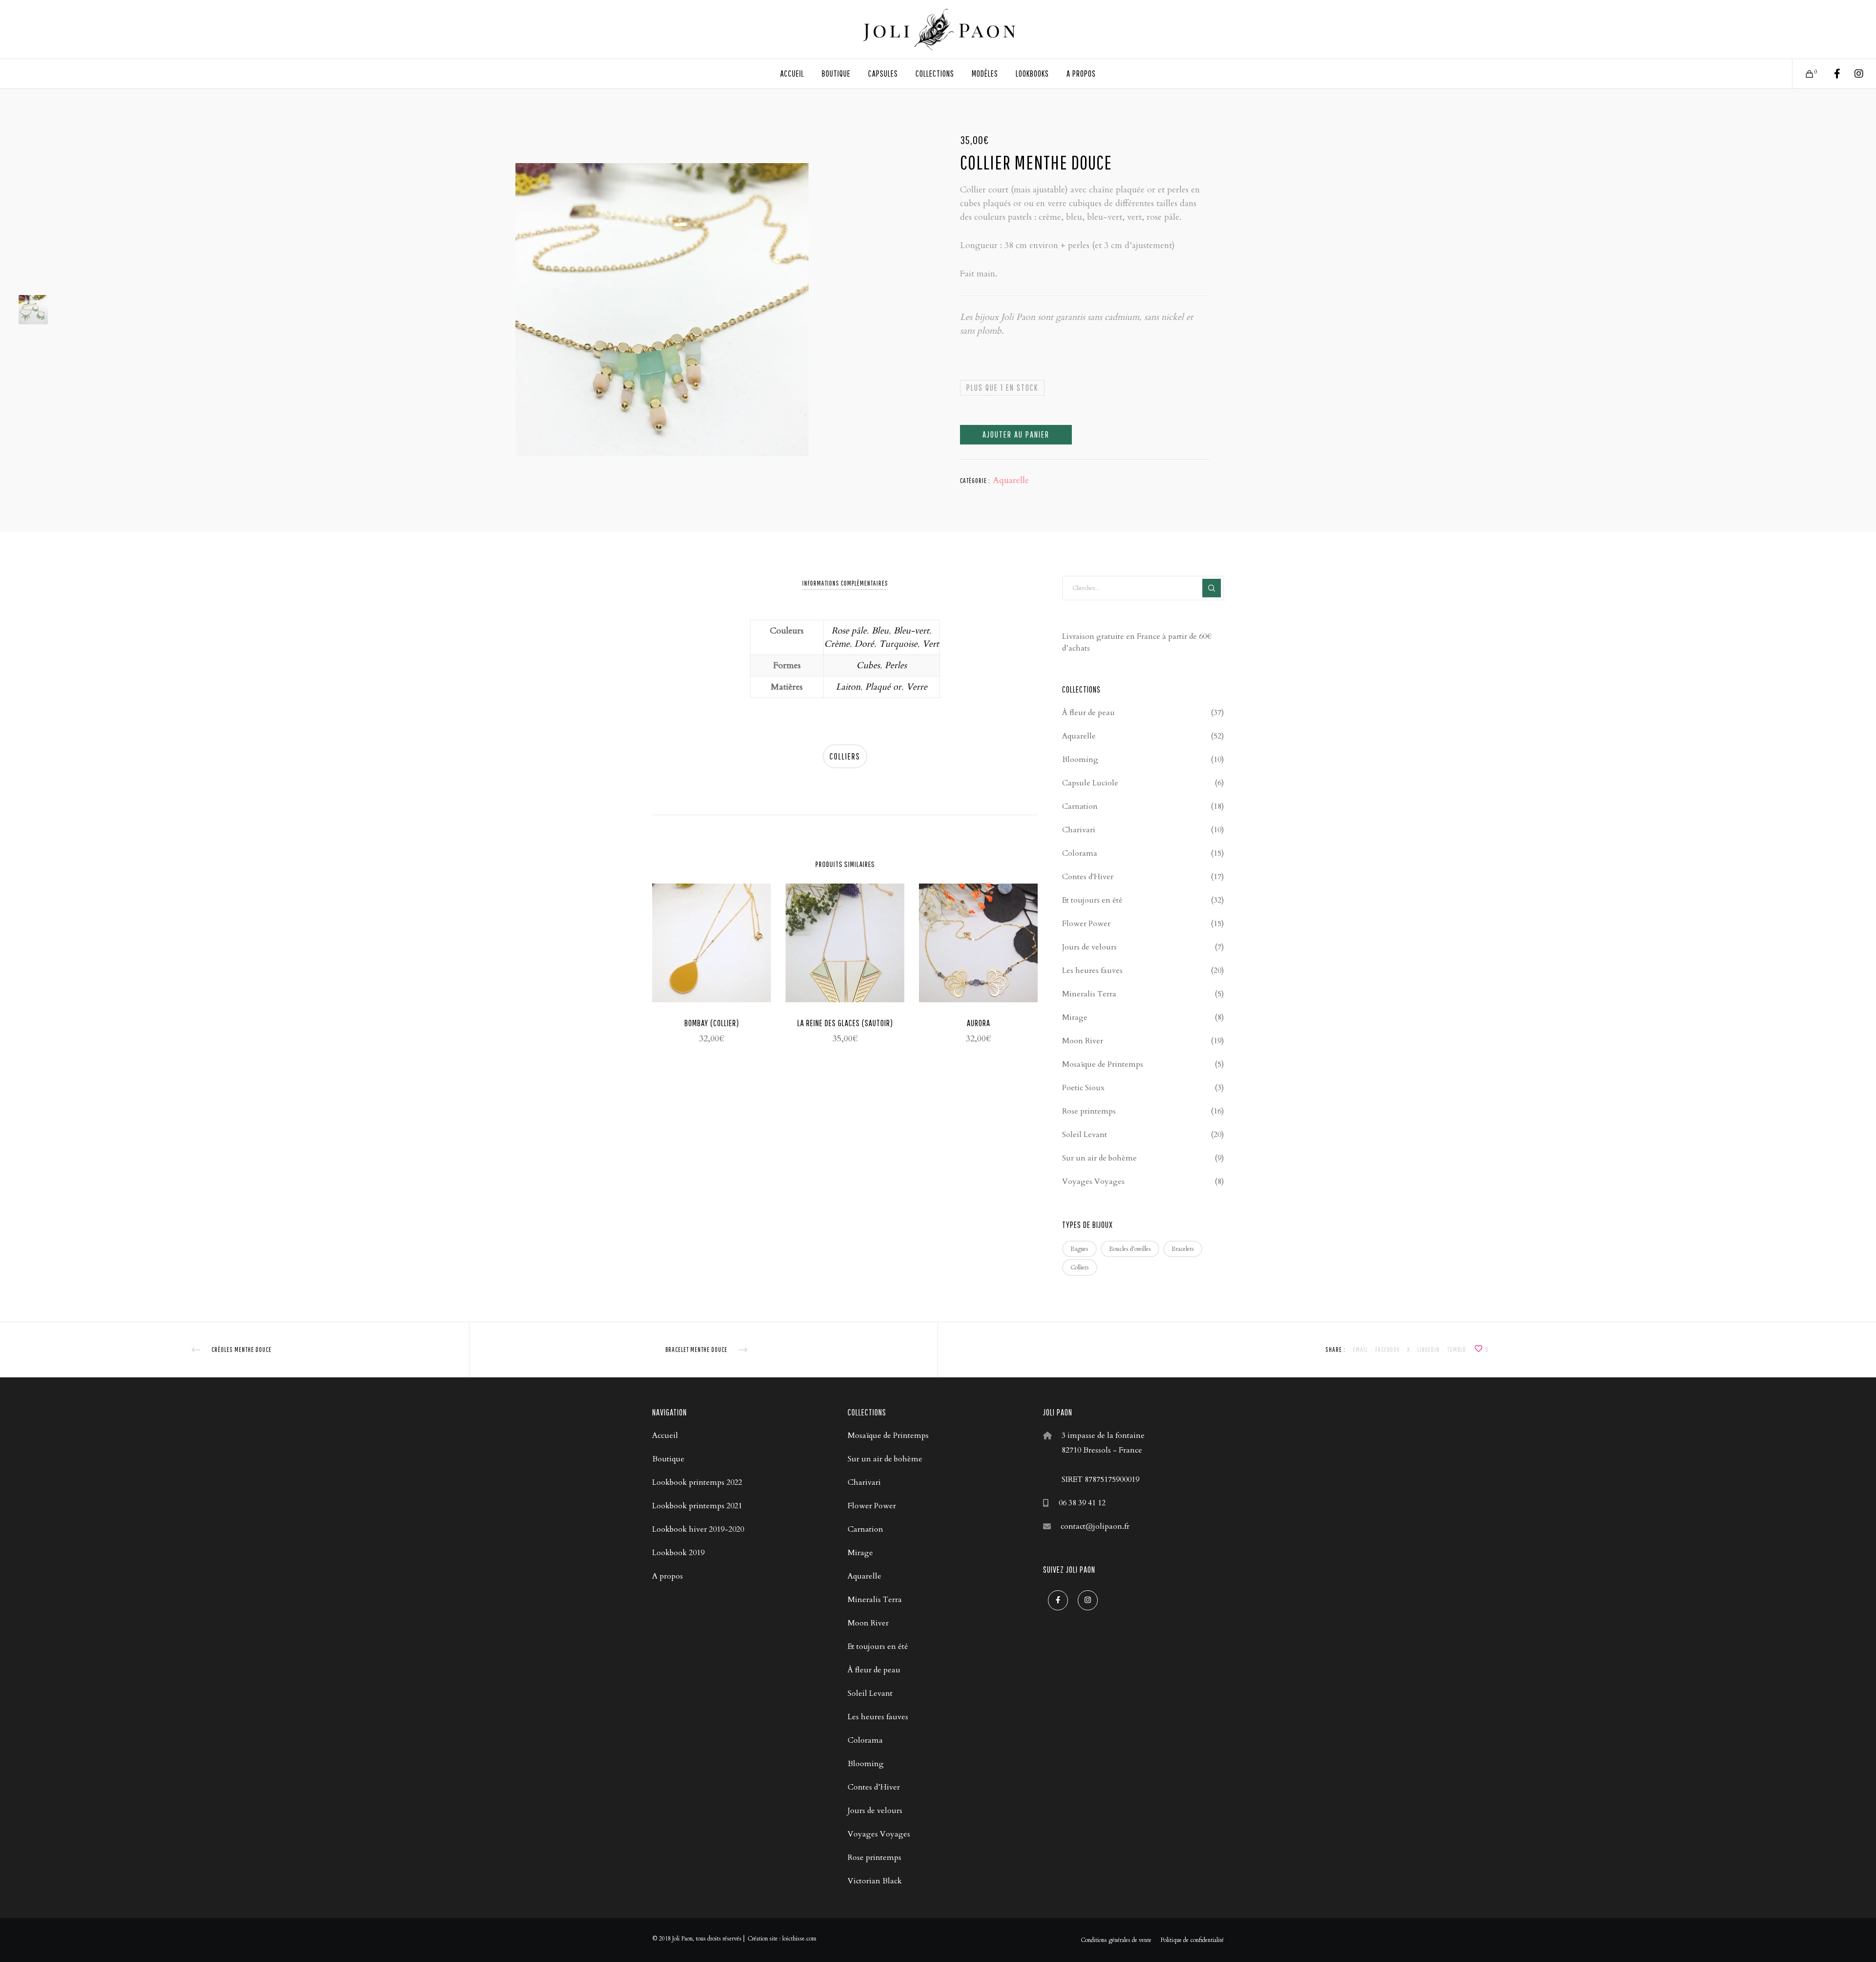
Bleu (880, 631)
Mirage (1075, 1017)
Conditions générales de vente (1116, 1940)
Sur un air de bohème (1099, 1158)
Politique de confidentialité (1192, 1940)
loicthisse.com (799, 1939)
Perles (896, 665)
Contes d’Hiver (874, 1787)
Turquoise (898, 644)
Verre (917, 687)
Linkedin (1428, 1350)
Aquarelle (1011, 480)
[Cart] (1803, 74)
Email (1360, 1350)
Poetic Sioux (1083, 1088)
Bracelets (1183, 1249)
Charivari (1079, 830)
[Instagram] (1853, 74)
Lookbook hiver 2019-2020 (698, 1529)
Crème (837, 644)
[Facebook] (1831, 74)
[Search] (1212, 588)
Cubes (868, 665)
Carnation (1080, 806)
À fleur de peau (1088, 713)
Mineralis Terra (1089, 994)
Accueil (665, 1435)
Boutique (668, 1459)
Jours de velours (1089, 947)
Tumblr (1457, 1350)
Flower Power (1086, 924)
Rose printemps (1089, 1111)
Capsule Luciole (1090, 783)
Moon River (1083, 1041)
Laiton (848, 687)
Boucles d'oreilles (1130, 1249)
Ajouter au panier (1016, 434)
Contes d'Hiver (1088, 877)
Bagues (1079, 1249)
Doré (864, 644)
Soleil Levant (1085, 1135)
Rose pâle (849, 631)
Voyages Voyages (1093, 1181)
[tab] (845, 583)
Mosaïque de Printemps (1103, 1064)
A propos (668, 1576)
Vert (931, 644)
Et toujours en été (1092, 900)
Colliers (845, 756)
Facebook (1387, 1350)
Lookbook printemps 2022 (697, 1482)
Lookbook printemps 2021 (697, 1506)
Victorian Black (875, 1881)
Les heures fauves (1092, 970)
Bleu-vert (911, 631)
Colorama (1080, 853)
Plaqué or (883, 687)
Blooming (1080, 759)
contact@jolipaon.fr (1095, 1526)
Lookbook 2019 (678, 1553)
